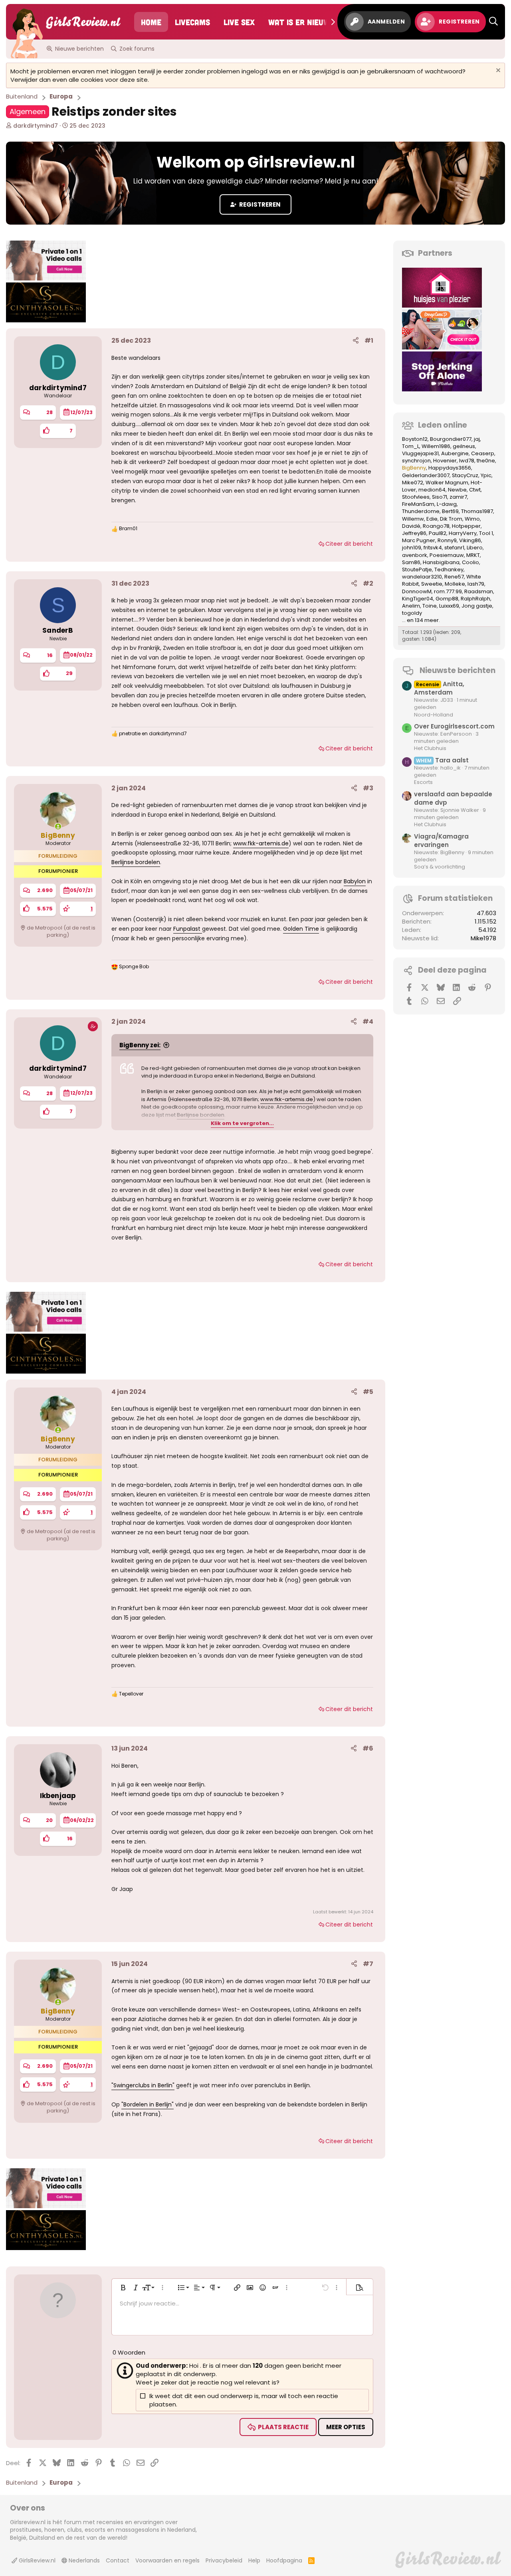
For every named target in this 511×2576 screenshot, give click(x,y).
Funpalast (188, 929)
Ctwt (475, 490)
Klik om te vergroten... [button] (242, 1123)
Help (254, 2560)
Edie (432, 519)
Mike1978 (483, 938)
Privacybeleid (224, 2560)
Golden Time (301, 929)
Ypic (486, 475)
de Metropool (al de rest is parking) (61, 931)
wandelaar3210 (422, 577)
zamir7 (458, 497)
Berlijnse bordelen (136, 862)
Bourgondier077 (451, 439)
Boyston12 (415, 439)
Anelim (411, 606)
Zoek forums (137, 49)
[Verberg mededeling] (497, 71)
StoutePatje (417, 569)
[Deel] (356, 341)
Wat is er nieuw (299, 22)
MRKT (473, 555)
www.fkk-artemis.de (261, 843)
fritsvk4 (433, 548)
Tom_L (411, 446)
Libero (475, 548)
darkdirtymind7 (36, 126)
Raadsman (479, 591)
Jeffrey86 (414, 533)
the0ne (486, 461)
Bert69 (450, 511)
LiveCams (192, 22)
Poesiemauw (447, 555)
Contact (118, 2560)
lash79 (476, 584)
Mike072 (413, 483)
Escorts (423, 782)
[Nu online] (58, 826)
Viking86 (470, 540)
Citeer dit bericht (349, 544)
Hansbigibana (441, 562)
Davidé (411, 526)
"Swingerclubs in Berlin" (143, 2085)
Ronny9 (447, 540)
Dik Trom (451, 519)
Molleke (455, 584)
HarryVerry (463, 533)
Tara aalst (442, 760)
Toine (430, 606)
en (153, 734)
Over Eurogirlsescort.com (454, 726)
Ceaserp (483, 453)
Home (151, 22)
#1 (369, 341)
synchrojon (416, 461)
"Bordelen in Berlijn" (148, 2104)
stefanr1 (454, 548)
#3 (368, 788)
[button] (123, 2288)
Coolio (470, 562)
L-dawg (447, 504)
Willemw (413, 519)
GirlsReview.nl (36, 2560)
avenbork (415, 555)
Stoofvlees (416, 497)
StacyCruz (465, 475)
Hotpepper (466, 526)
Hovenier (445, 461)
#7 (368, 1964)
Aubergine (455, 453)
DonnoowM (417, 591)
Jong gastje (477, 606)
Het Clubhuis (430, 748)
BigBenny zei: (140, 1045)
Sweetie (432, 584)
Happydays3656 (450, 468)
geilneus (464, 446)
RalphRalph (475, 599)
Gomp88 (447, 599)
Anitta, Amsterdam (439, 688)
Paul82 (438, 533)
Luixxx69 (449, 606)
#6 (368, 1748)
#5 (368, 1392)
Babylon (355, 881)
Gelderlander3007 (426, 475)
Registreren (259, 204)
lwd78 (467, 461)
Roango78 (436, 526)
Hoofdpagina (284, 2560)
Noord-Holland (434, 715)
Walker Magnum (447, 483)
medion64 (432, 490)
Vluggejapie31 (420, 453)
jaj (477, 439)
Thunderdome (421, 511)
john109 (412, 548)
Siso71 (440, 497)
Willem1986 (436, 446)
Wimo (472, 519)
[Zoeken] (493, 22)
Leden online (443, 425)
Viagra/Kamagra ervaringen (441, 841)
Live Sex (239, 22)
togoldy (412, 613)
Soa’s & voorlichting (440, 867)
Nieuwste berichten (458, 670)
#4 (368, 1022)
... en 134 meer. (421, 620)
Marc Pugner (419, 540)
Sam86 (411, 562)
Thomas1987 (477, 511)
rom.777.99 (448, 591)
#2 (368, 583)
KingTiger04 (418, 599)
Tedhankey (449, 569)
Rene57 (454, 577)
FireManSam (418, 504)
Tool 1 (486, 533)
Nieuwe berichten (79, 49)
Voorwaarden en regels (167, 2560)
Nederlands (83, 2560)
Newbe (457, 490)
